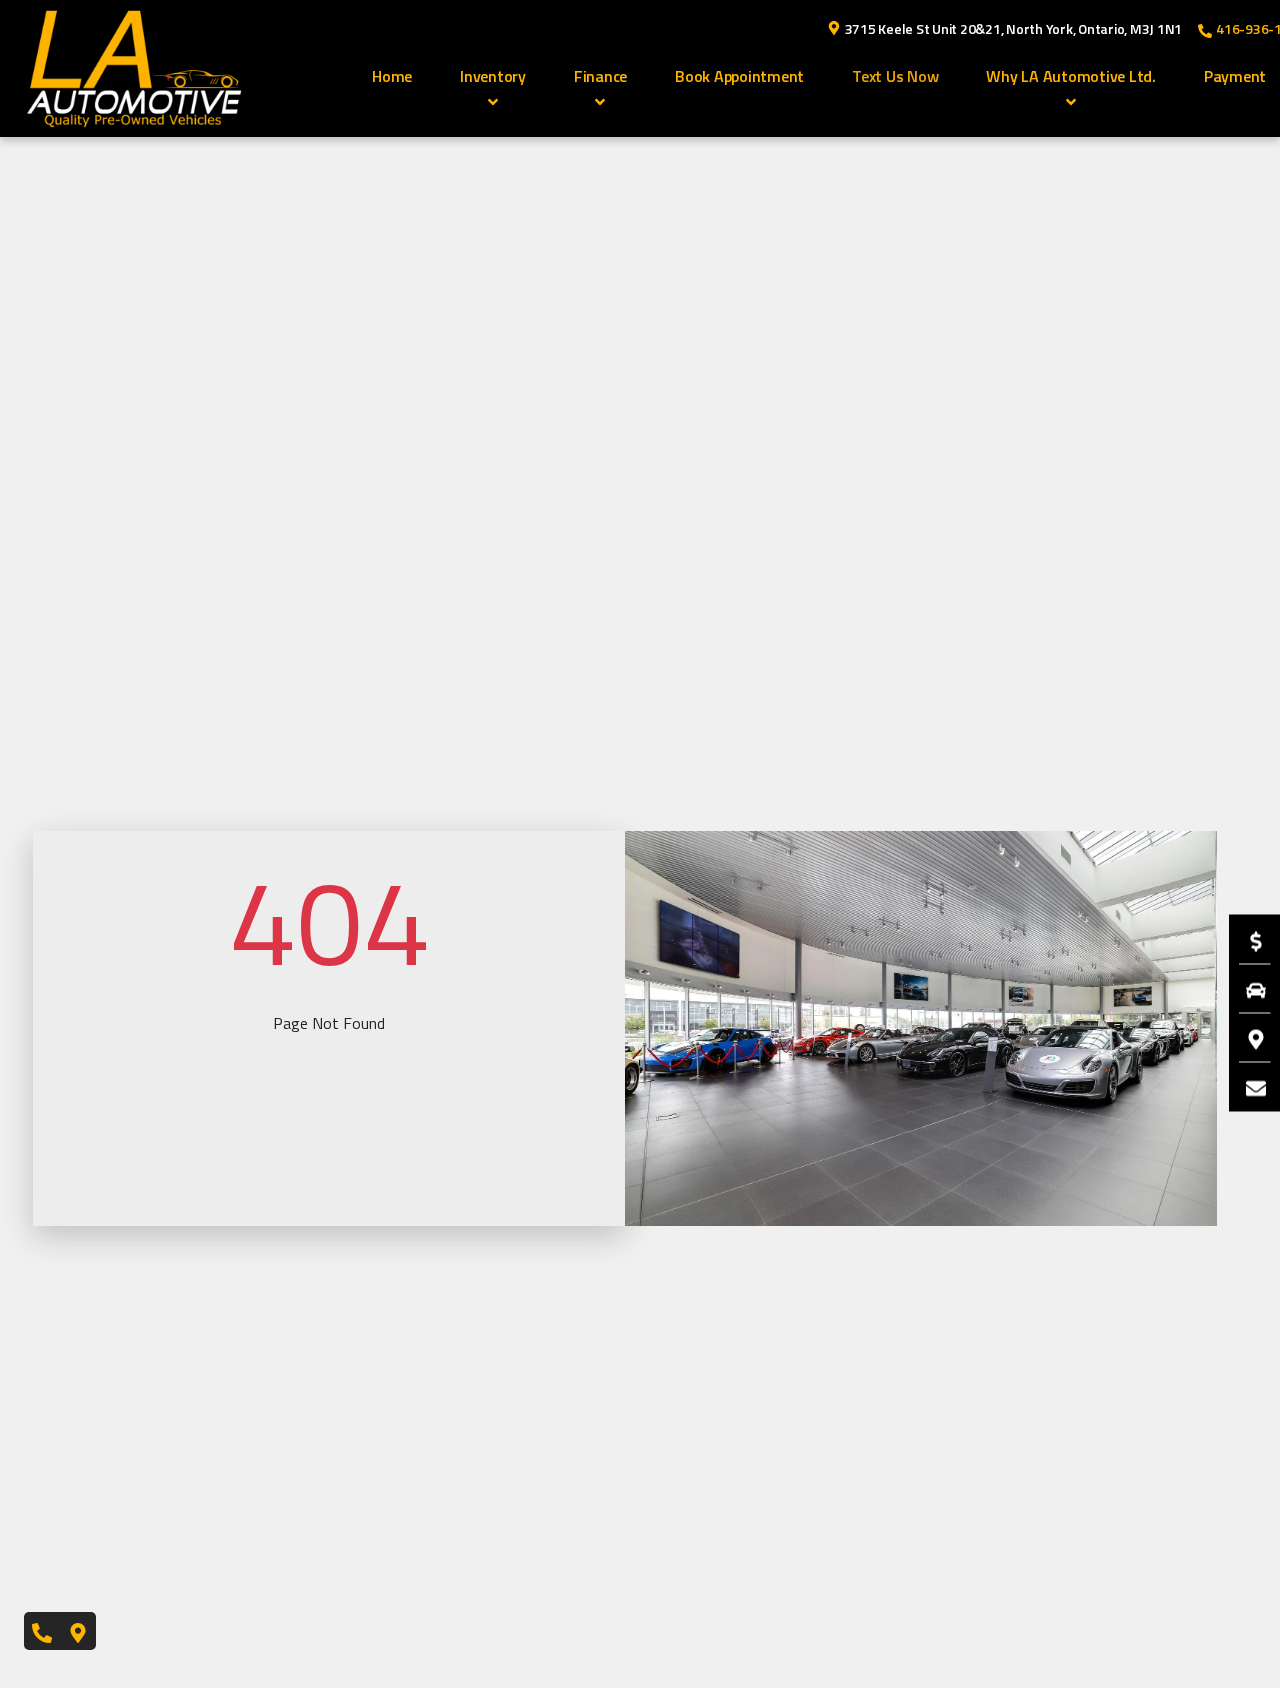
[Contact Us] (1246, 1086)
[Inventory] (1246, 988)
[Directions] (1246, 1037)
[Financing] (1246, 939)
